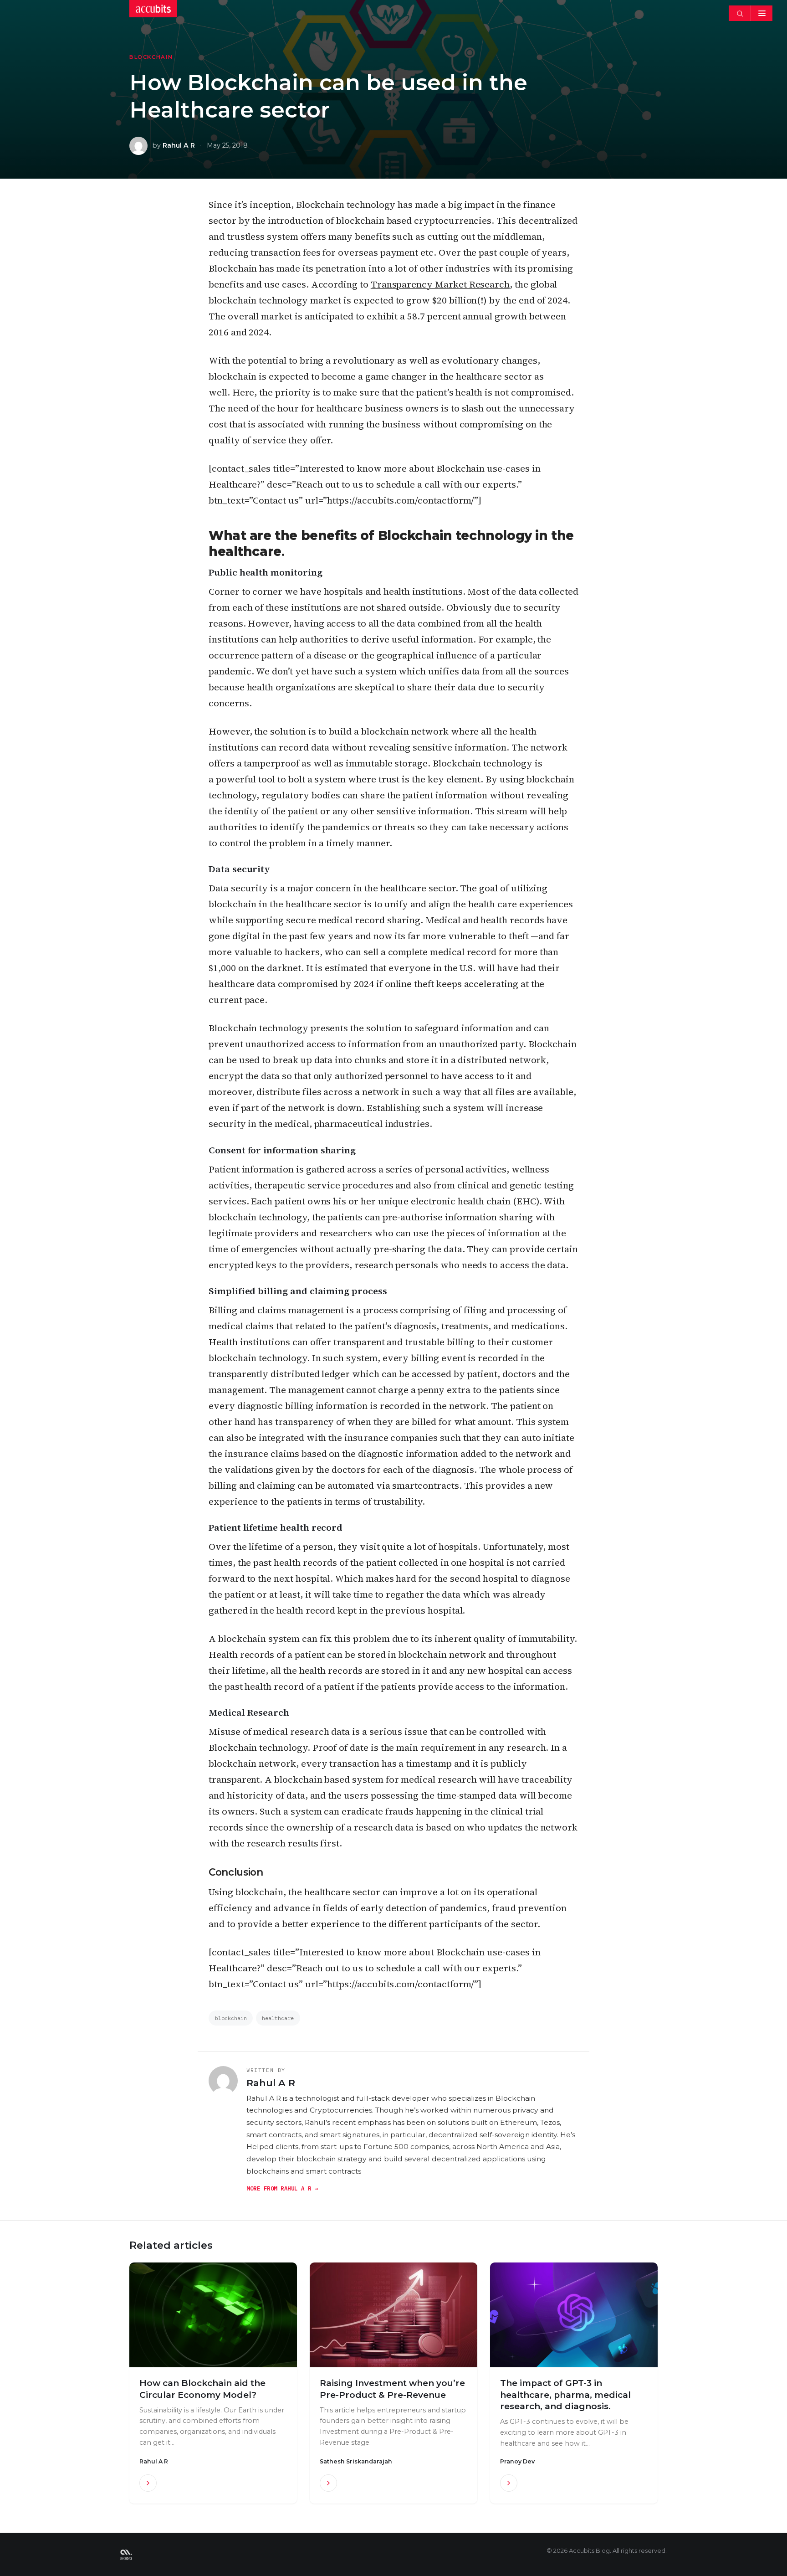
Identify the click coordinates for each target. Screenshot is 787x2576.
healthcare (278, 2018)
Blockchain (151, 57)
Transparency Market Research (440, 284)
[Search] (740, 13)
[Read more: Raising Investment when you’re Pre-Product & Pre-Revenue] (328, 2483)
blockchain (231, 2018)
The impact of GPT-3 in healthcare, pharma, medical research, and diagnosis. (565, 2395)
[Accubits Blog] (126, 2555)
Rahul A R (179, 145)
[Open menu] (761, 13)
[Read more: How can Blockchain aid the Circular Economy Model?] (148, 2483)
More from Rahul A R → (282, 2188)
